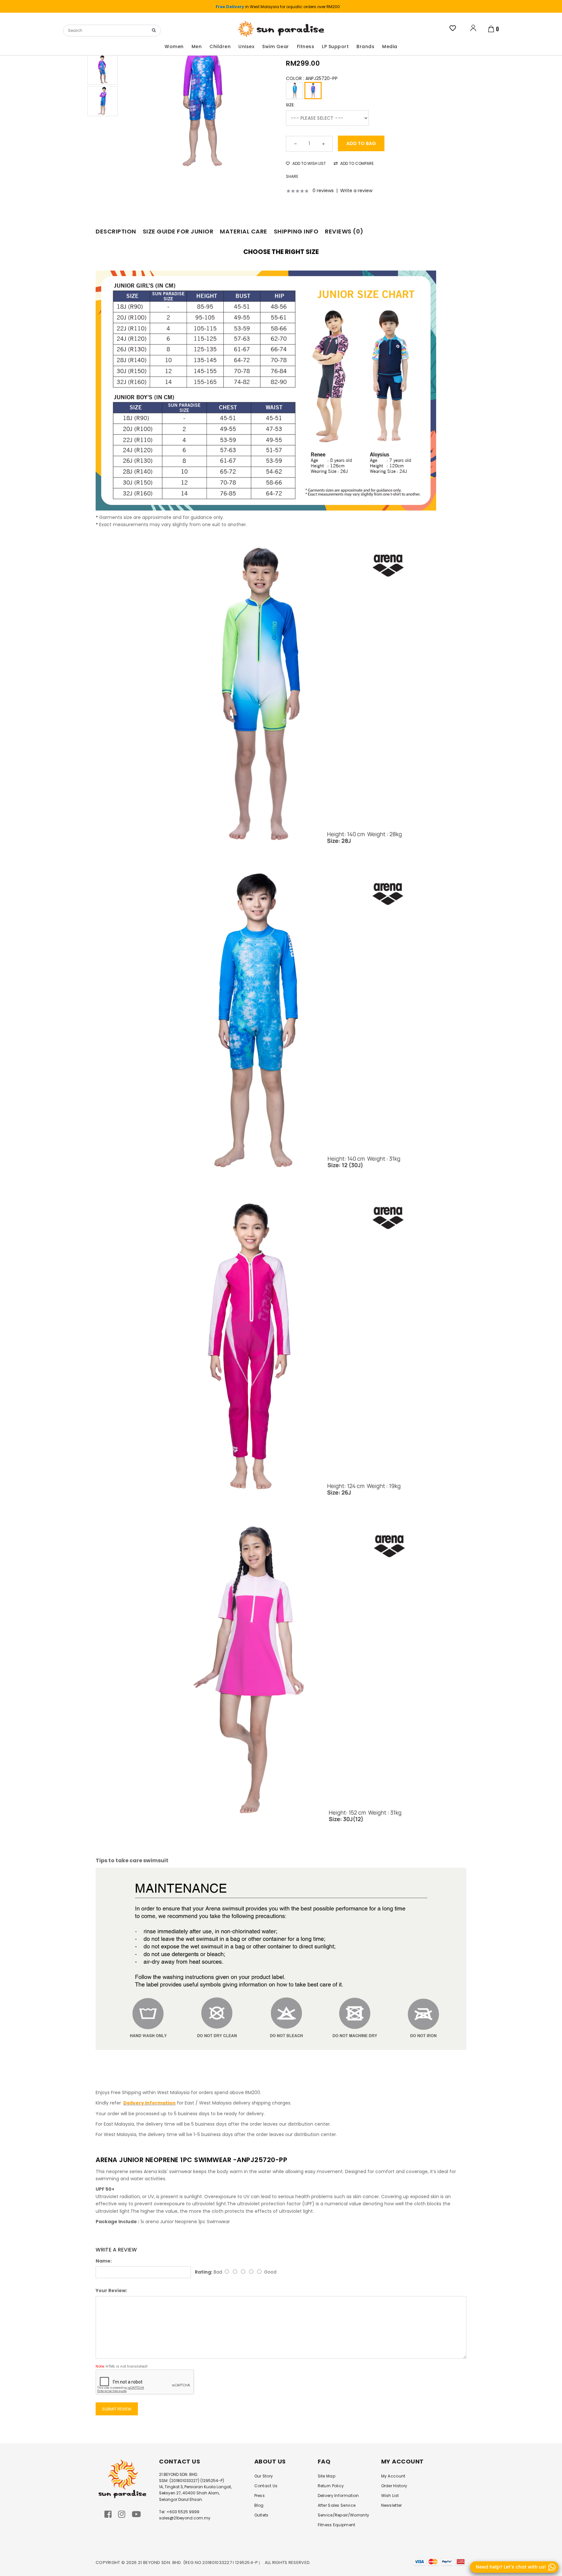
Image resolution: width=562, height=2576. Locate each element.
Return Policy (331, 2486)
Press (260, 2496)
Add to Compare (356, 163)
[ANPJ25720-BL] (294, 91)
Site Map (327, 2476)
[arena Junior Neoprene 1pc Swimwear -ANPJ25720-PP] (202, 97)
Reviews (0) (344, 231)
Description (116, 231)
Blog (259, 2505)
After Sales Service (337, 2505)
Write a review (356, 191)
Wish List (390, 2496)
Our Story (264, 2476)
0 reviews (323, 191)
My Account (393, 2476)
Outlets (261, 2515)
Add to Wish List (309, 163)
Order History (394, 2486)
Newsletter (392, 2505)
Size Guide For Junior (178, 231)
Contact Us (266, 2486)
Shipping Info (296, 231)
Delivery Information (338, 2496)
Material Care (244, 231)
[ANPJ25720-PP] (313, 91)
